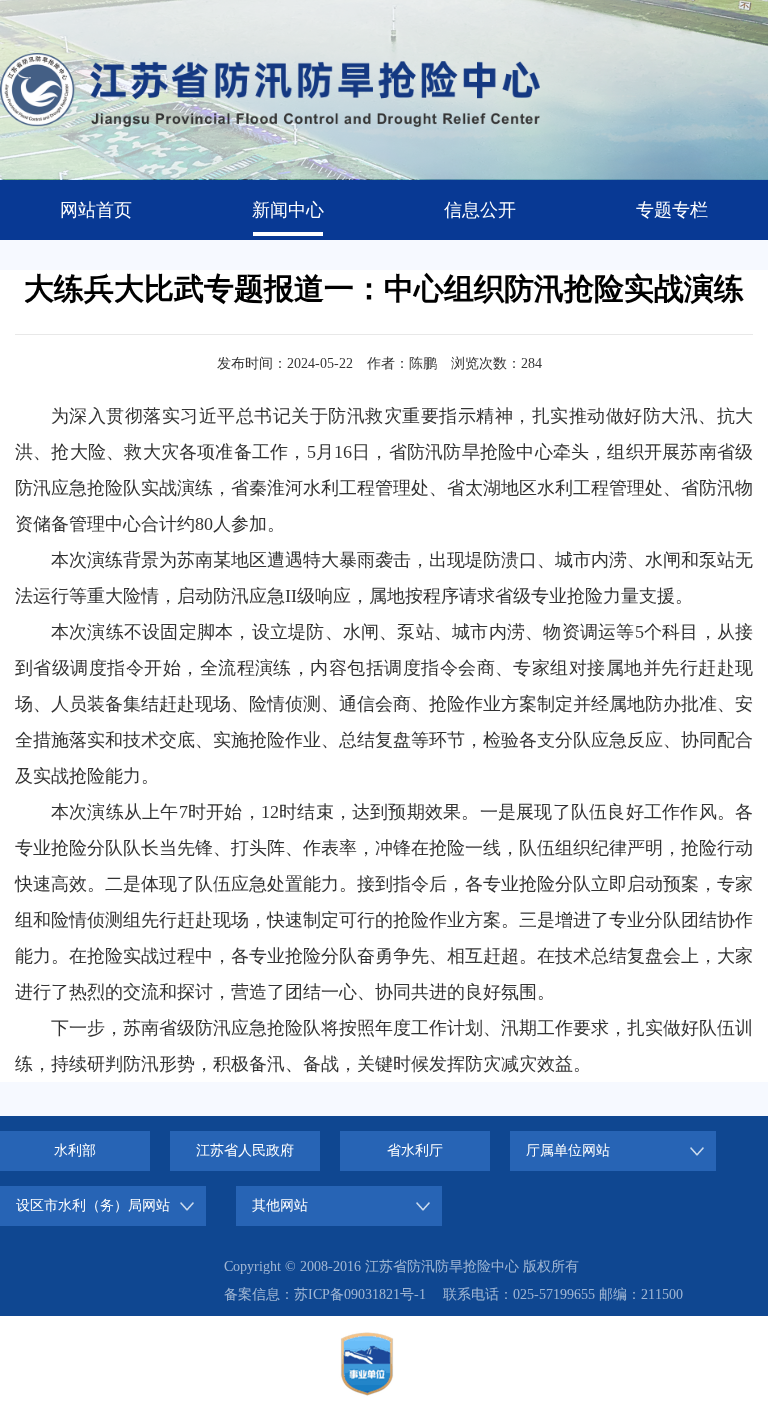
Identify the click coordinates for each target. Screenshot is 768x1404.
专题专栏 (672, 210)
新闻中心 (288, 210)
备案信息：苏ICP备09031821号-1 (325, 1294)
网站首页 (96, 210)
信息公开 (480, 210)
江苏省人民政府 (245, 1150)
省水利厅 (415, 1150)
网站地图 (490, 1363)
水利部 (75, 1150)
